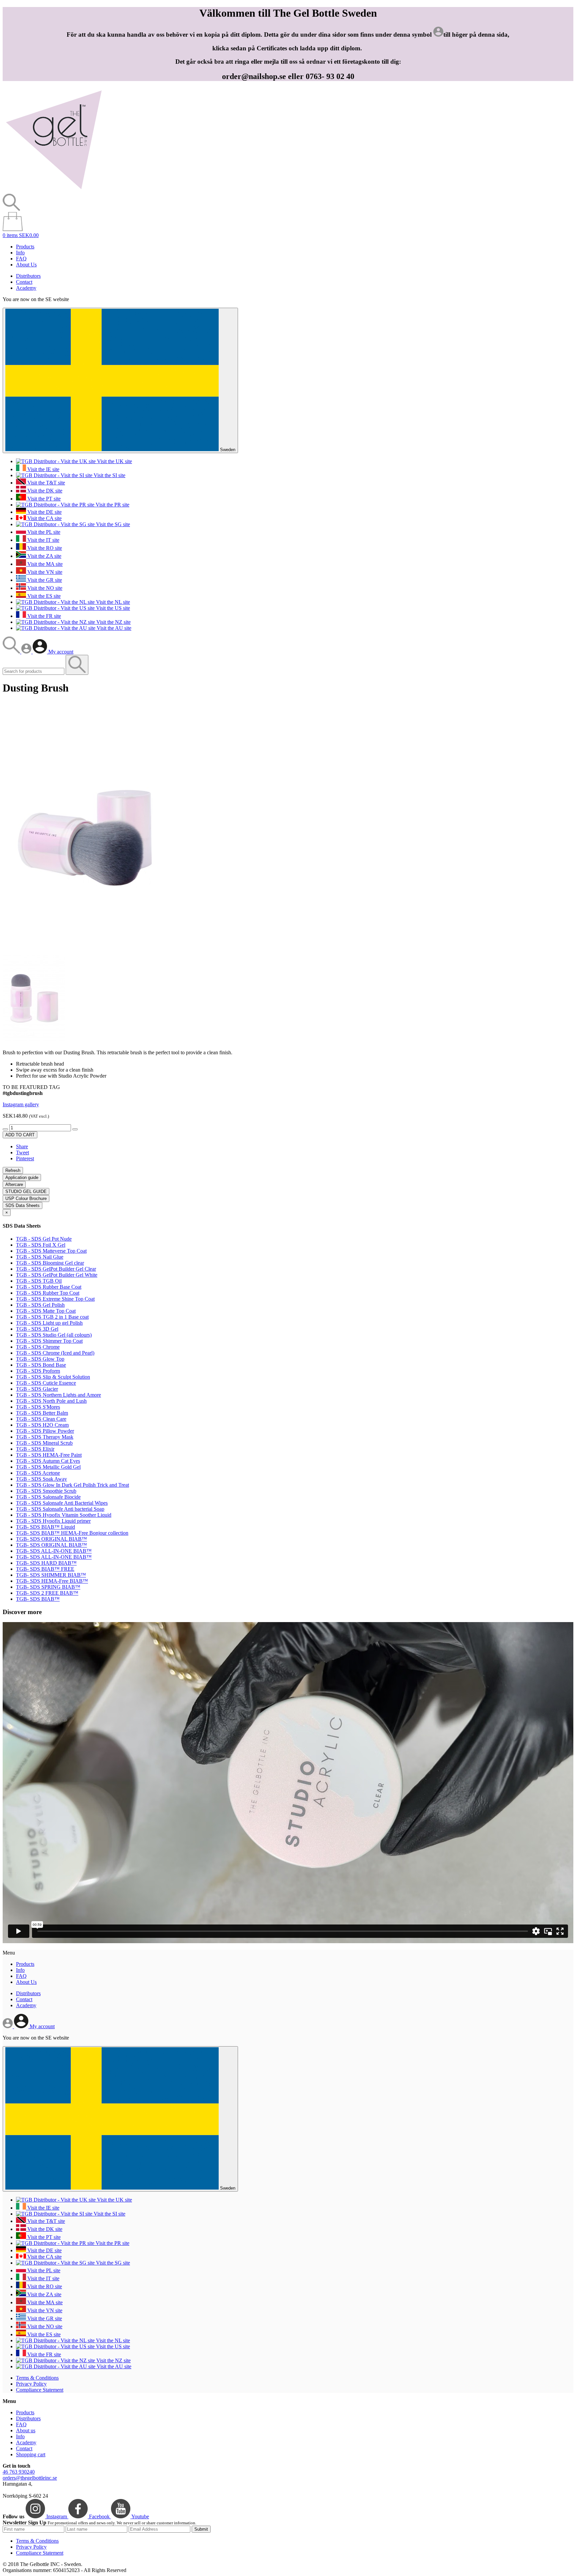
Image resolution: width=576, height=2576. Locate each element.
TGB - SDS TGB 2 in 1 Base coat (52, 1317)
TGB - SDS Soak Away (41, 1479)
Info (20, 253)
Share (22, 1146)
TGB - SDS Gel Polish (40, 1305)
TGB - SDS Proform (38, 1371)
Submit (201, 2529)
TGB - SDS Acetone (38, 1473)
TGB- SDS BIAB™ (38, 1599)
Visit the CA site (44, 518)
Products (25, 247)
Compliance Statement (40, 2390)
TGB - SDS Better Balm (42, 1413)
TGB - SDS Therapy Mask (45, 1437)
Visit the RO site (44, 548)
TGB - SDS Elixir (35, 1449)
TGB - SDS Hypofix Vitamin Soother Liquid (64, 1515)
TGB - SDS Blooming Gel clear (50, 1263)
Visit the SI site (109, 475)
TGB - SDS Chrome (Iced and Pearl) (55, 1353)
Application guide (22, 1177)
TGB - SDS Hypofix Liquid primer (53, 1521)
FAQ (21, 259)
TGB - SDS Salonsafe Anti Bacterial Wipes (62, 1503)
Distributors (28, 276)
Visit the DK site (44, 491)
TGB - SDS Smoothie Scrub (46, 1491)
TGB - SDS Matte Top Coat (46, 1311)
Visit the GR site (44, 580)
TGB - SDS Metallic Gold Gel (48, 1467)
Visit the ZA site (44, 556)
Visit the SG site (112, 524)
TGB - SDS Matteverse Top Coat (51, 1251)
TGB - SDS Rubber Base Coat (49, 1287)
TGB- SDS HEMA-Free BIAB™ (52, 1581)
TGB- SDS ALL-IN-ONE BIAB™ (54, 1551)
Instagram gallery (21, 1104)
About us (26, 2430)
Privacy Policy (31, 2384)
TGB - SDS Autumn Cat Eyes (48, 1461)
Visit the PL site (43, 532)
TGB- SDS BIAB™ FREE (45, 1569)
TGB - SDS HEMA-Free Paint (49, 1455)
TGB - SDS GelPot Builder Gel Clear (56, 1269)
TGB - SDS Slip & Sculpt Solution (53, 1377)
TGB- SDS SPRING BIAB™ (48, 1587)
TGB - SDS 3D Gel (37, 1329)
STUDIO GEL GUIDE (26, 1191)
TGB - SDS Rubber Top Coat (48, 1293)
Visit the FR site (43, 616)
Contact (24, 282)
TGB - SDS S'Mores (38, 1407)
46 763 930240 (19, 2472)
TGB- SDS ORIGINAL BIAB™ (51, 1539)
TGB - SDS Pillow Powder (45, 1431)
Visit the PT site (43, 499)
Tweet (22, 1152)
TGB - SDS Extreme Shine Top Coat (55, 1299)
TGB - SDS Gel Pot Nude (44, 1239)
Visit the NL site (112, 602)
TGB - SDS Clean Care (41, 1419)
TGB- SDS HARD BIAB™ (46, 1563)
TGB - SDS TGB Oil (39, 1281)
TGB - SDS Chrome (38, 1347)
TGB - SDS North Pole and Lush (51, 1401)
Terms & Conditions (37, 2378)
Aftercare (14, 1184)
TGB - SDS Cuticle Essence (46, 1383)
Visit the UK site (114, 461)
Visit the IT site (43, 540)
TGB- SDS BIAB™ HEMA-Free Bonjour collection (72, 1533)
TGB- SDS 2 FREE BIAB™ (47, 1593)
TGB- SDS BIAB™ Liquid (45, 1527)
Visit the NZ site (113, 622)
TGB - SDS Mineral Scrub (44, 1443)
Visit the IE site (43, 469)
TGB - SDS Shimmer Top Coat (49, 1341)
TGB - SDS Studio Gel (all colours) (54, 1335)
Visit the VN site (44, 572)
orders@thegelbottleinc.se (30, 2478)
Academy (26, 288)
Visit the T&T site (45, 483)
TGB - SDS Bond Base (41, 1365)
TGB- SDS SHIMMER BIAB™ (51, 1575)
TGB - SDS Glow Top (40, 1359)
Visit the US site (112, 608)
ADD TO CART (20, 1135)
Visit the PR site (112, 505)
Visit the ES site (43, 596)
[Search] (12, 652)
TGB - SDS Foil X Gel (41, 1245)
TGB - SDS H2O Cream (42, 1425)
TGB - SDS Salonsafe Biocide (48, 1497)
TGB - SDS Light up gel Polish (49, 1323)
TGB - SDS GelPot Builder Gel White (57, 1275)
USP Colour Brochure (26, 1198)
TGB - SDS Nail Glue (40, 1257)
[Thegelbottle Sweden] (54, 191)
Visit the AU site (113, 628)
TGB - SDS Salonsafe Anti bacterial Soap (60, 1509)
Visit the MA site (44, 564)
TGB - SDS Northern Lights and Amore (58, 1395)
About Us (26, 265)
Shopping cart (31, 2454)
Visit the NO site (44, 588)
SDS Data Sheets (22, 1205)
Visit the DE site (44, 512)
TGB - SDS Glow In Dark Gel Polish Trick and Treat (72, 1485)
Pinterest (25, 1158)
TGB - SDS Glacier (37, 1389)
